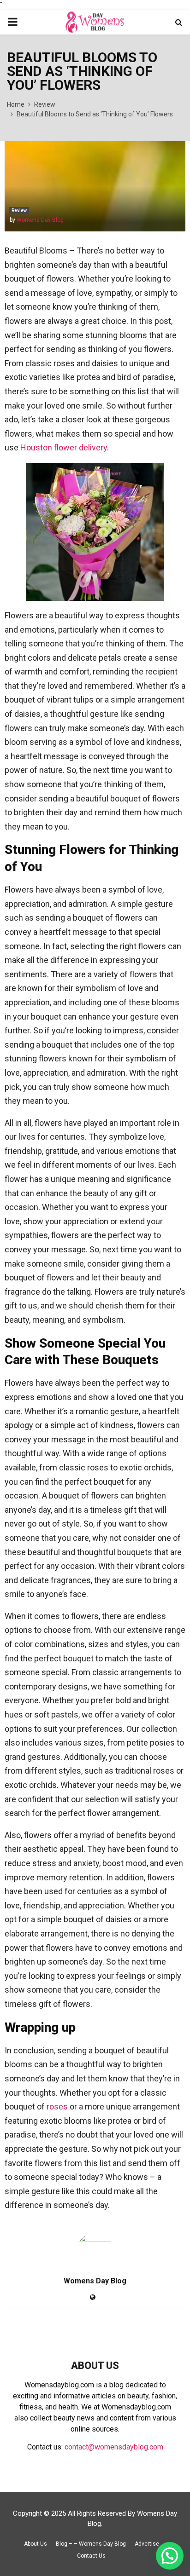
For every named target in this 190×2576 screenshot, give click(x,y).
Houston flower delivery (64, 447)
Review (19, 210)
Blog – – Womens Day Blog (91, 2544)
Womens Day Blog (40, 220)
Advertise (147, 2544)
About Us (36, 2544)
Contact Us (91, 2556)
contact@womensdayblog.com (114, 2447)
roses (57, 2106)
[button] (170, 2556)
